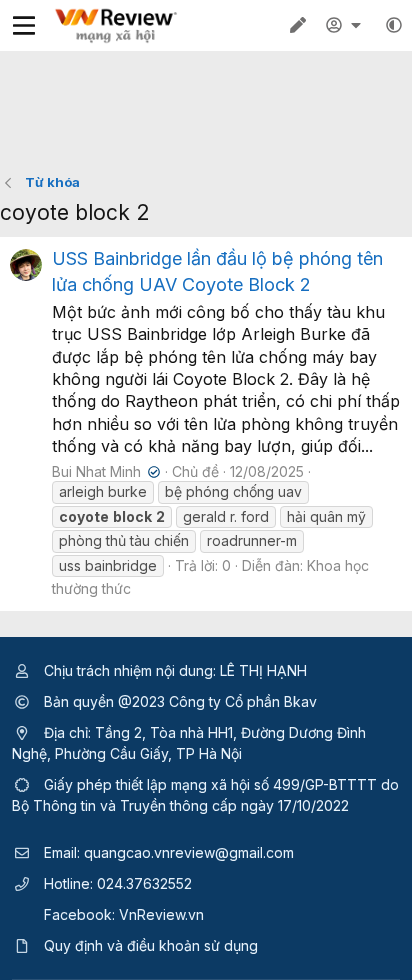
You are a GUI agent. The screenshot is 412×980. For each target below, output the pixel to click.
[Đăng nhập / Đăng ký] (346, 25)
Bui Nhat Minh (104, 471)
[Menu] (24, 25)
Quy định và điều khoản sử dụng (151, 945)
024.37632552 (144, 883)
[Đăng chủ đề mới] (298, 25)
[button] (394, 25)
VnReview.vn (161, 914)
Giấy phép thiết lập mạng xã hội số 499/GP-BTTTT (210, 784)
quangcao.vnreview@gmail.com (189, 852)
